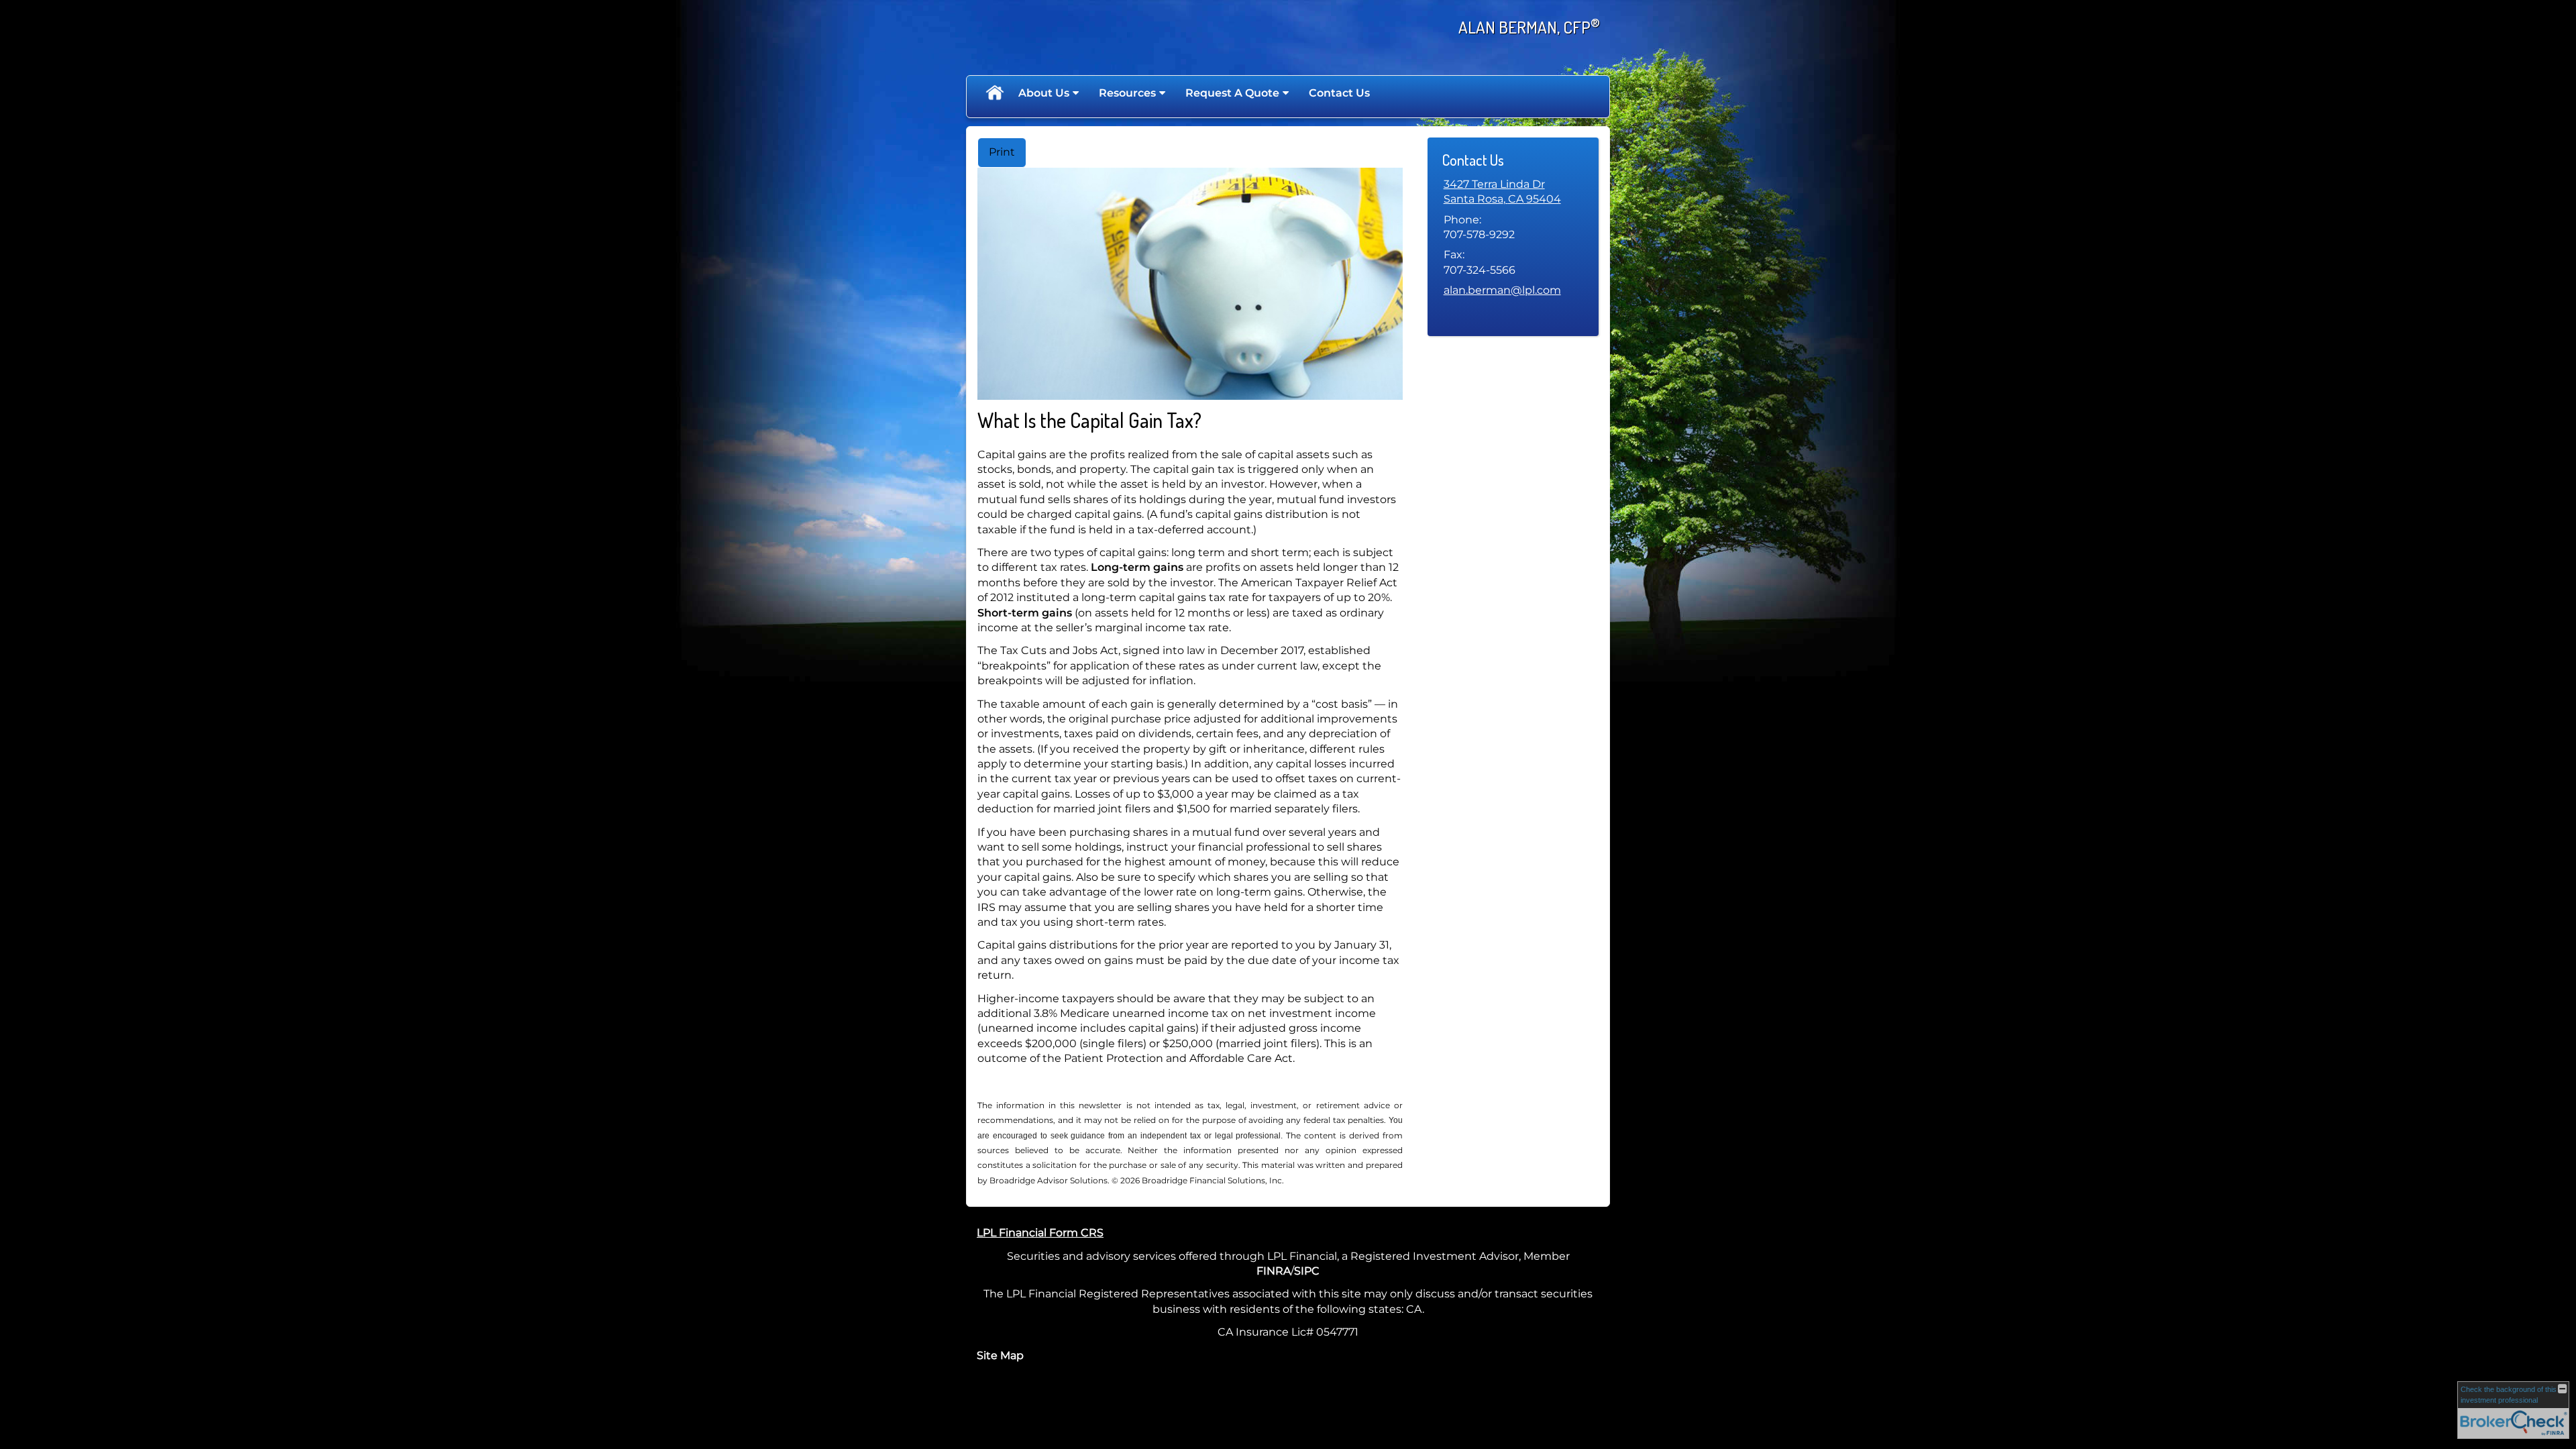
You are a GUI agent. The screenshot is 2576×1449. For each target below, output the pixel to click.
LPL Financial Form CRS (1040, 1233)
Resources (1127, 93)
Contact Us (1339, 93)
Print (1002, 152)
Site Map (1000, 1355)
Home (994, 93)
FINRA (1274, 1271)
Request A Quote (1232, 93)
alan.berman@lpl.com (1502, 290)
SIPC (1307, 1271)
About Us (1044, 93)
